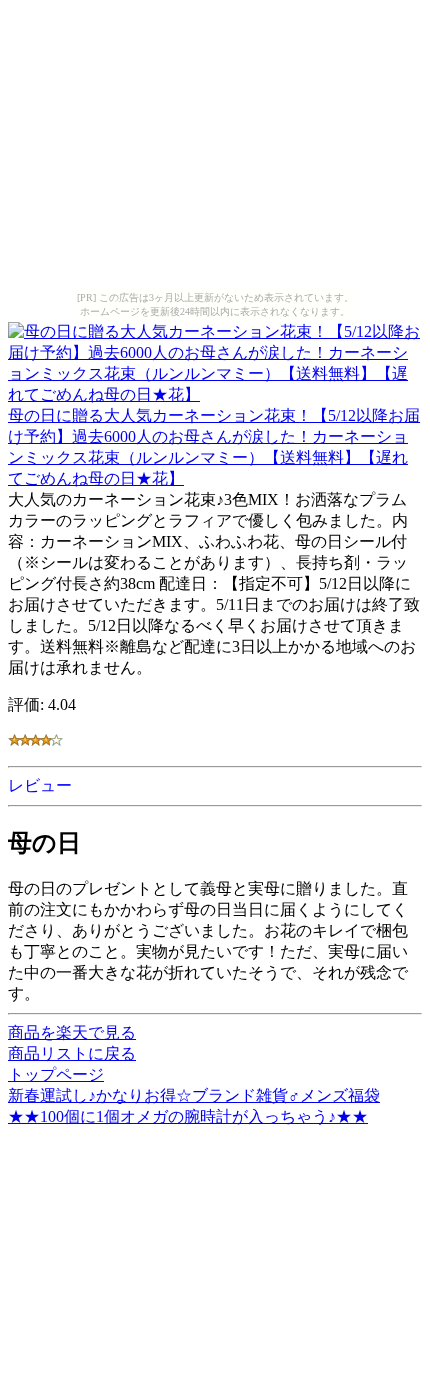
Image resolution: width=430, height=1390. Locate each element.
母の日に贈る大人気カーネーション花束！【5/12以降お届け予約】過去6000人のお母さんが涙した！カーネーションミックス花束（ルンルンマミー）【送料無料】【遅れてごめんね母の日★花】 (214, 447)
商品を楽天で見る (72, 1032)
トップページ (56, 1074)
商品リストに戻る (72, 1053)
